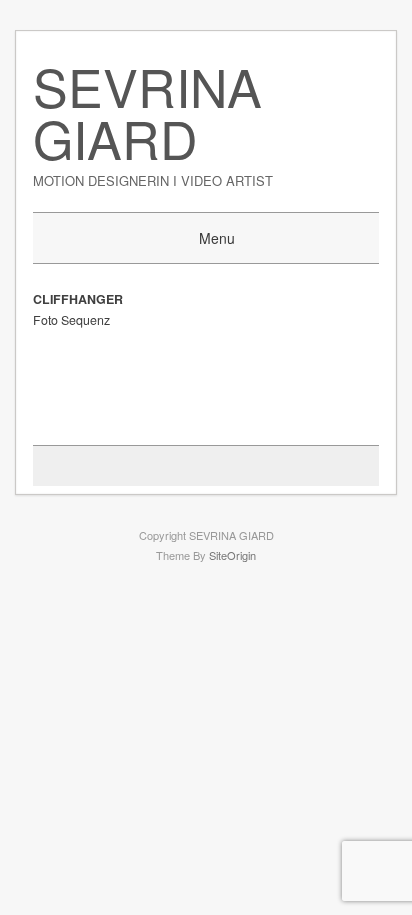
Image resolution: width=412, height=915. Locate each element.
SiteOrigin (232, 555)
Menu (217, 238)
